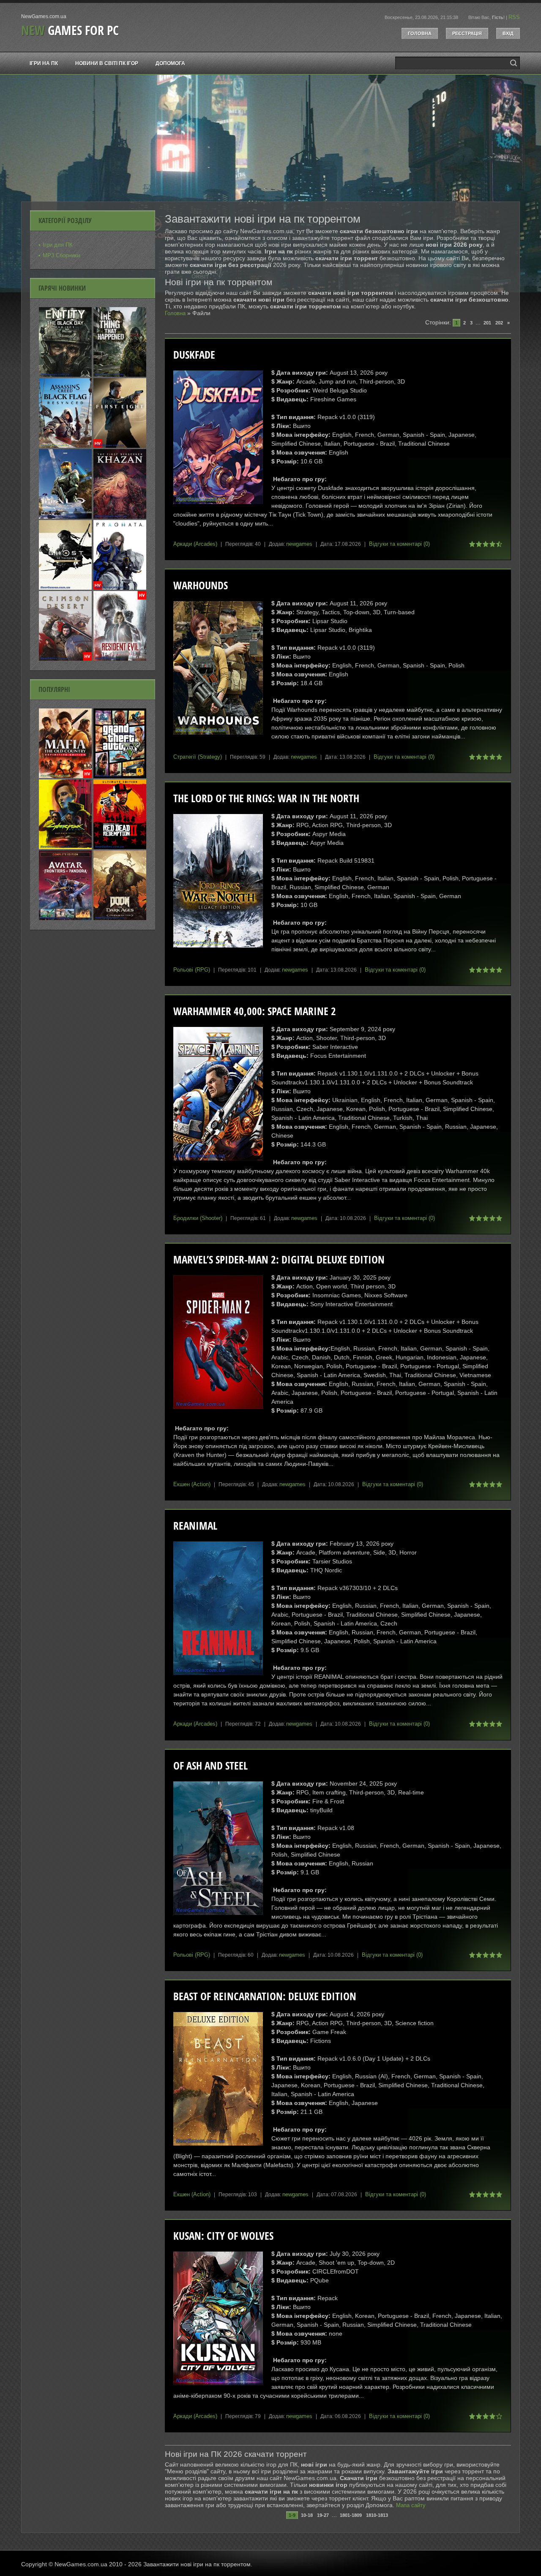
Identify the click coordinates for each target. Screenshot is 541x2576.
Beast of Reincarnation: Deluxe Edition (265, 1996)
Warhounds (201, 585)
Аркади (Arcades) (195, 544)
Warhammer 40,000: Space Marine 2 (255, 1011)
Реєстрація (467, 33)
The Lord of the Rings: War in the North (266, 798)
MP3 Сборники (61, 255)
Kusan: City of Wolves (223, 2236)
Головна (420, 33)
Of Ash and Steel (210, 1766)
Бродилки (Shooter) (198, 1218)
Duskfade (194, 355)
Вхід (508, 33)
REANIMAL (195, 1526)
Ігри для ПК (58, 245)
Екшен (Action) (192, 1484)
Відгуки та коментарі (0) (399, 544)
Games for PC (70, 30)
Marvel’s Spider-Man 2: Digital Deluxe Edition (279, 1259)
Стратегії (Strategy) (198, 757)
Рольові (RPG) (192, 970)
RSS (514, 17)
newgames (299, 544)
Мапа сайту (411, 2505)
